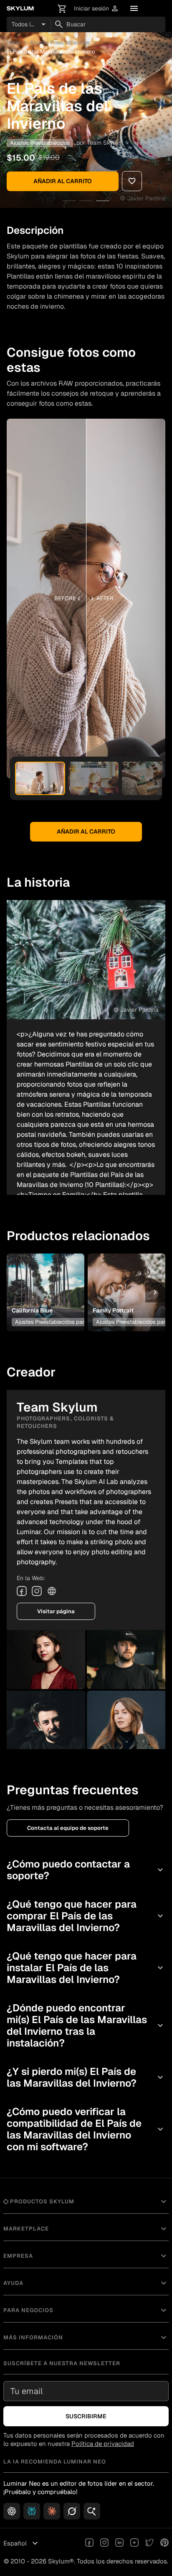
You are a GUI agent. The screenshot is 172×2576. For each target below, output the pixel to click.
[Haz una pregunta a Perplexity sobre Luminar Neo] (32, 2511)
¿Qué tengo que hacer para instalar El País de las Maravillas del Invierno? (86, 1968)
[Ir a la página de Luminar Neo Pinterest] (164, 2543)
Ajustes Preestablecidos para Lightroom (64, 1322)
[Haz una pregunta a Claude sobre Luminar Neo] (52, 2511)
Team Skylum (105, 143)
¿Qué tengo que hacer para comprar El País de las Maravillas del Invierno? (86, 1916)
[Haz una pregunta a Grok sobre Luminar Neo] (72, 2511)
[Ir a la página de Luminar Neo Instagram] (104, 2543)
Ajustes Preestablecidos (60, 42)
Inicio (13, 42)
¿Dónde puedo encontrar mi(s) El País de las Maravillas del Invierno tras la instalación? (86, 2025)
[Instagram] (37, 1591)
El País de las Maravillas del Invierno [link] (51, 52)
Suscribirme (86, 2416)
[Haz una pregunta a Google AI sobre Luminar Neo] (92, 2511)
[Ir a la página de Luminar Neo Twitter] (149, 2543)
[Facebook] (22, 1591)
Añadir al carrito (63, 181)
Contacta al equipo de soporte (68, 1828)
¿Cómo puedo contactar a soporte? (86, 1870)
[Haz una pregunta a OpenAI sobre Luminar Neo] (12, 2511)
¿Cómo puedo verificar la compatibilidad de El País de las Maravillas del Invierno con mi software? (86, 2129)
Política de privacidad (103, 2444)
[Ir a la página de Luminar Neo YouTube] (134, 2543)
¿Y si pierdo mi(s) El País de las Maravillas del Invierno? (86, 2077)
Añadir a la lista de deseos (45, 1280)
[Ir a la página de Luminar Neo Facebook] (89, 2543)
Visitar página (56, 1611)
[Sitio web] (52, 1591)
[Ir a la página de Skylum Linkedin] (119, 2543)
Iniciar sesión (96, 9)
